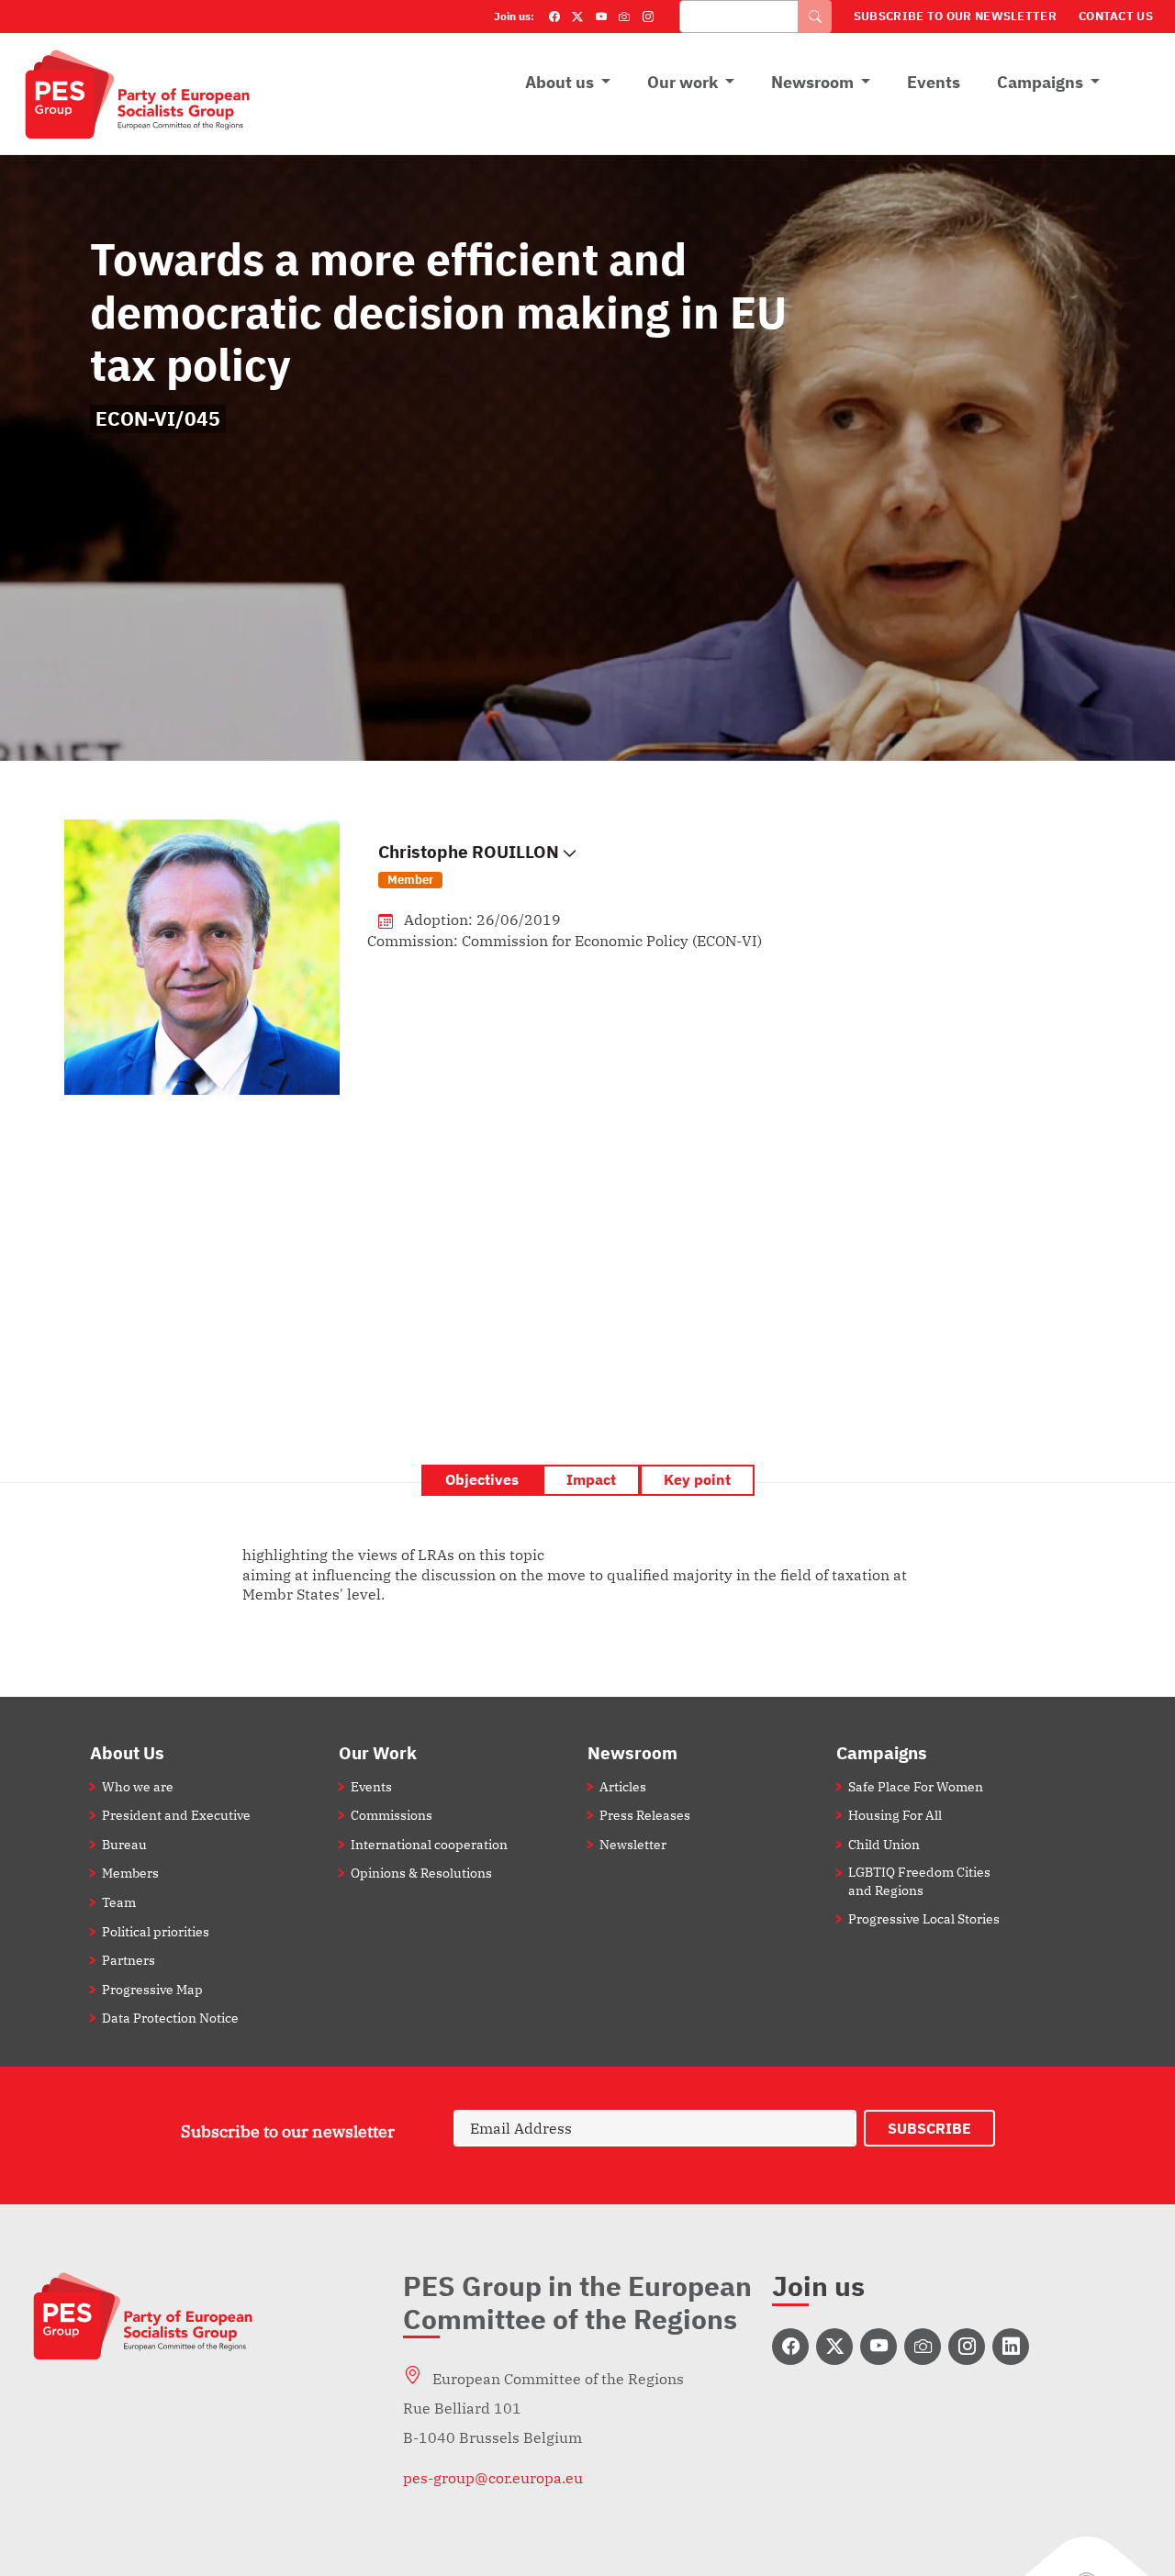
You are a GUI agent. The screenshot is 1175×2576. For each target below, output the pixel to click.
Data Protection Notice (170, 2018)
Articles (623, 1786)
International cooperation (429, 1844)
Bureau (124, 1844)
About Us (127, 1752)
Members (130, 1873)
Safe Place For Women (916, 1786)
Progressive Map (152, 1989)
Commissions (392, 1815)
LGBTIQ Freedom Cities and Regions (919, 1880)
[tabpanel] (587, 1575)
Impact (591, 1479)
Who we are (138, 1786)
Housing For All (895, 1815)
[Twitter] (577, 17)
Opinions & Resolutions (421, 1873)
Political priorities (156, 1931)
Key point (697, 1479)
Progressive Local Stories (924, 1918)
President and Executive (176, 1815)
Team (119, 1902)
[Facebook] (554, 17)
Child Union (884, 1844)
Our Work (378, 1752)
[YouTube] (601, 17)
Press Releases (645, 1815)
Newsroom (812, 82)
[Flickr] (624, 17)
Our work (683, 82)
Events (934, 82)
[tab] (482, 1480)
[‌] (790, 2347)
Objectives (482, 1479)
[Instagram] (648, 17)
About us (560, 82)
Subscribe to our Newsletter (955, 16)
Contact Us (1116, 16)
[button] (739, 865)
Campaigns (1040, 82)
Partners (129, 1960)
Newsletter (633, 1844)
